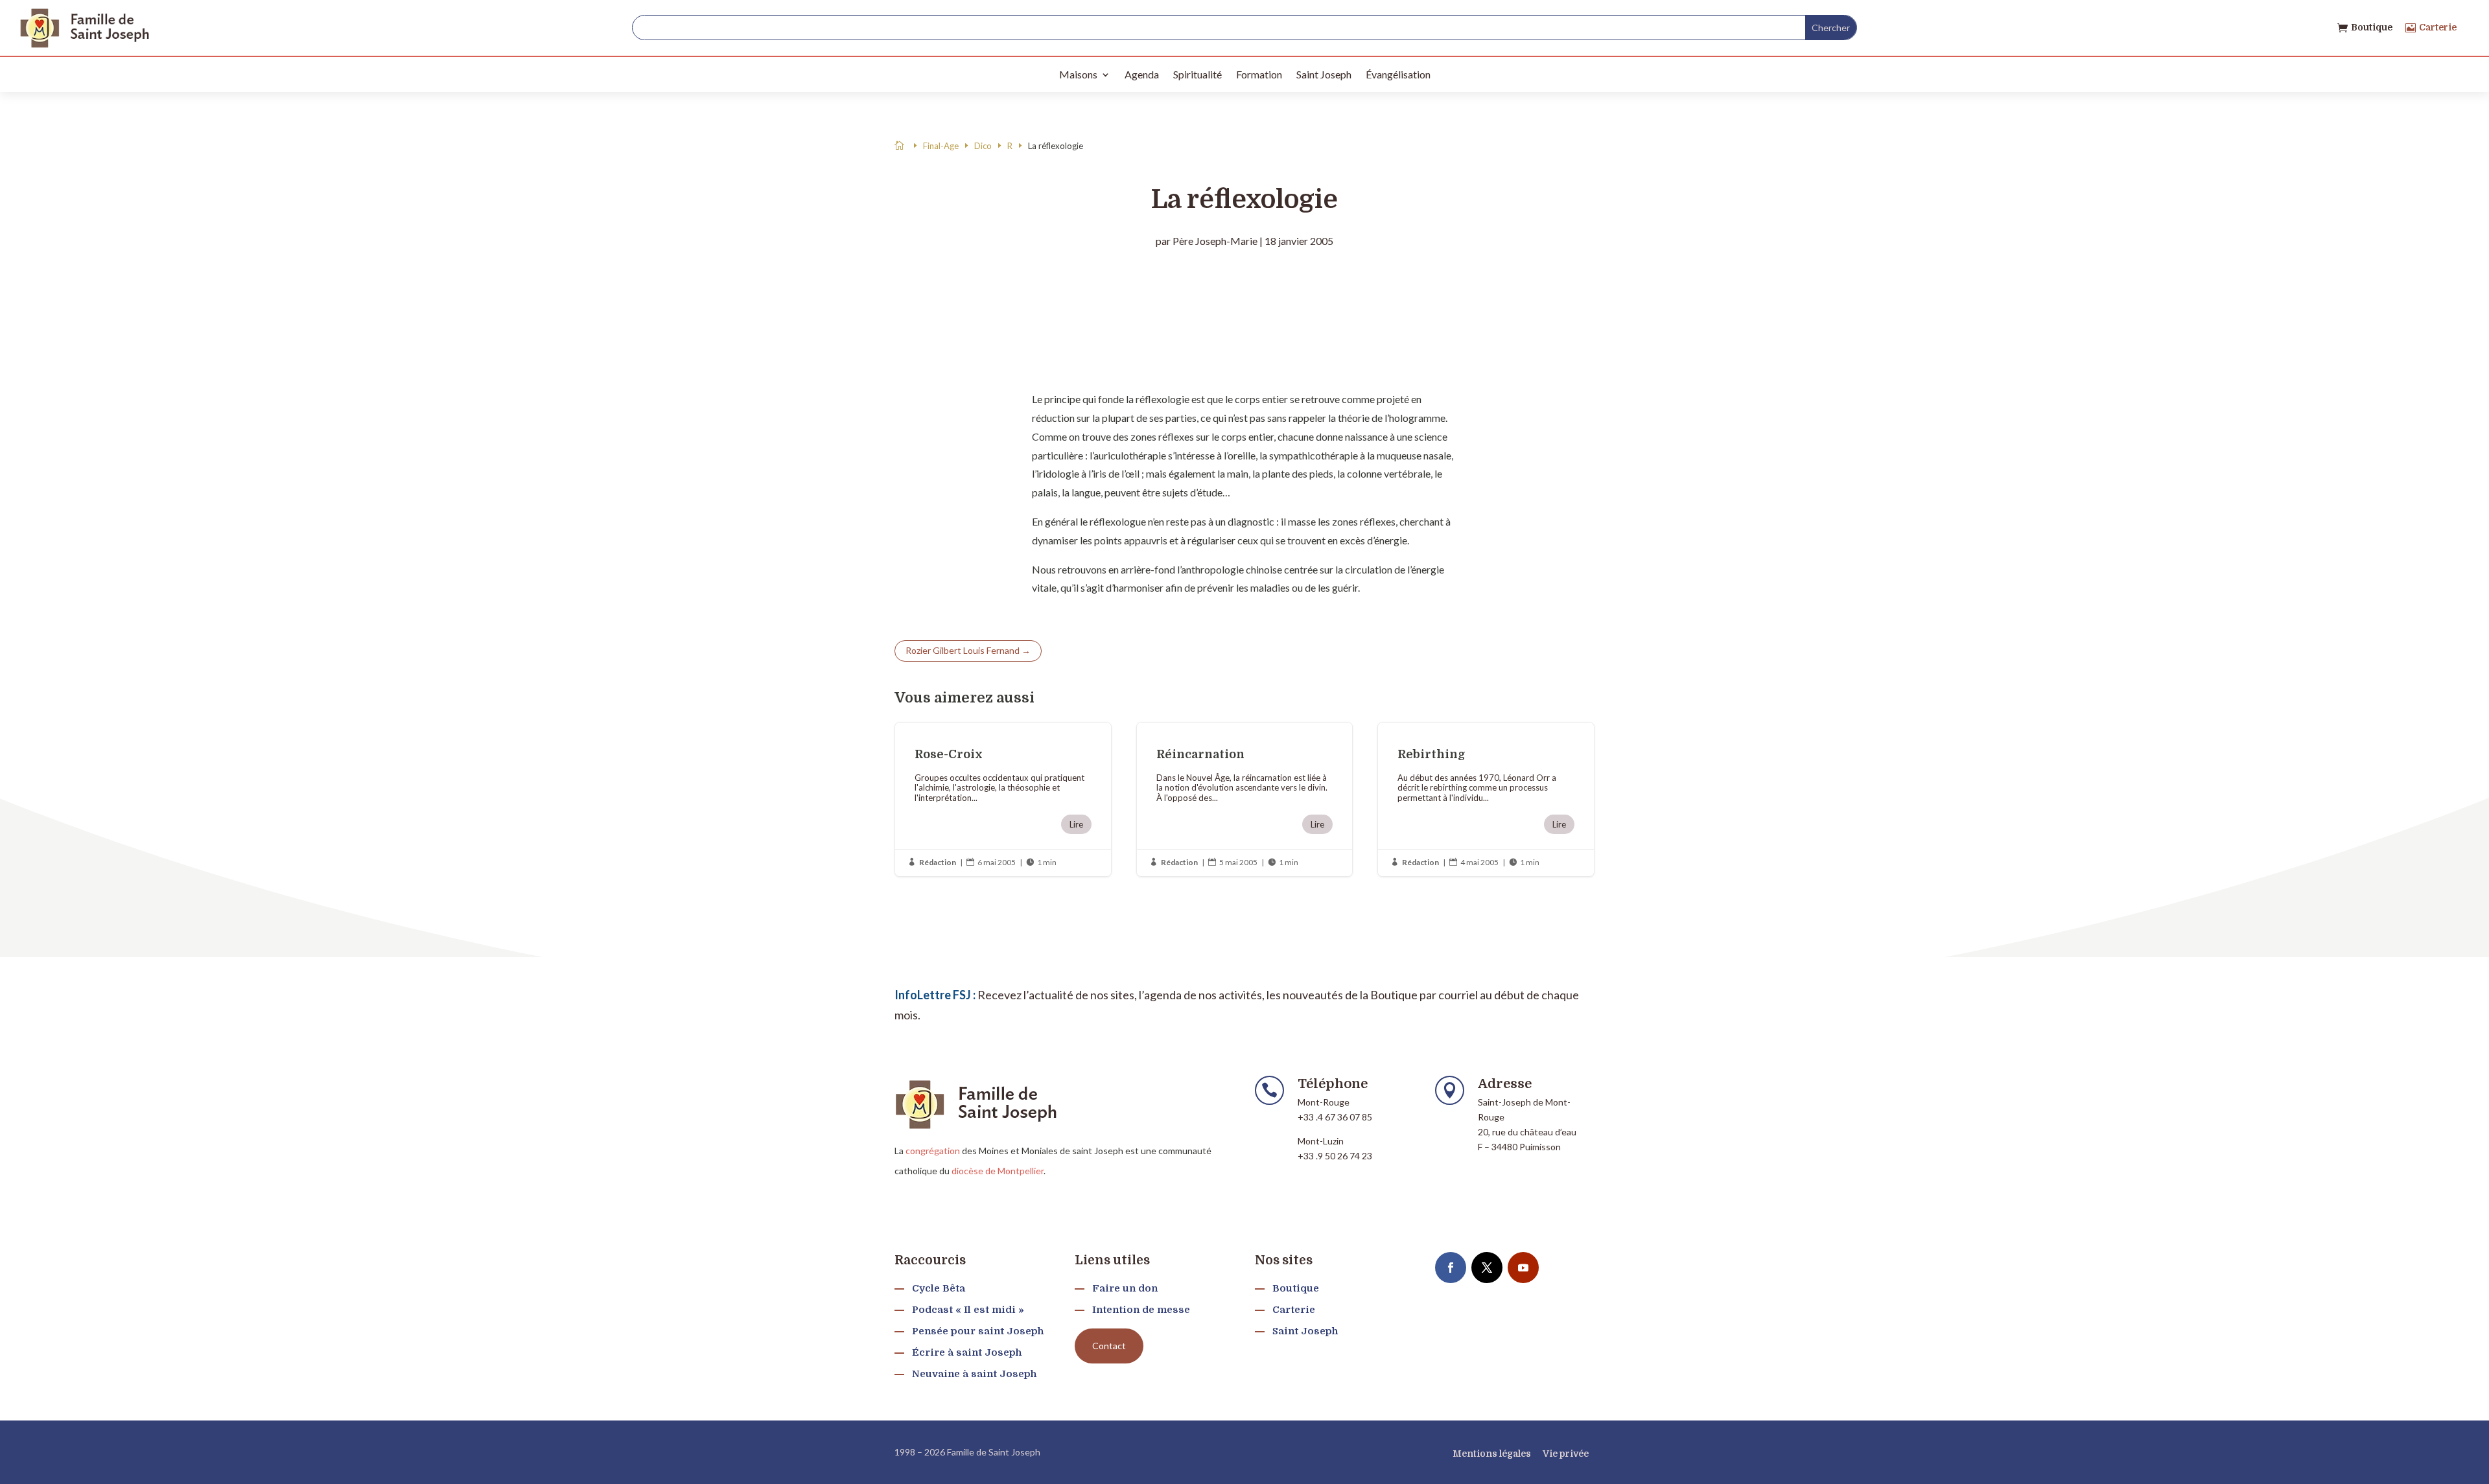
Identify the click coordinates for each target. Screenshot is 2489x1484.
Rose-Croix (1003, 799)
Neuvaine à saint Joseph (974, 1374)
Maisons (1078, 74)
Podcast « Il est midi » (968, 1310)
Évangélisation (1398, 74)
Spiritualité (1198, 74)
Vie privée (1566, 1454)
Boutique (2372, 27)
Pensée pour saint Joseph (978, 1331)
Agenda (1142, 74)
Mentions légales (1492, 1454)
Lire (1076, 824)
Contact (1109, 1346)
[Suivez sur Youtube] (1523, 1268)
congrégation (933, 1151)
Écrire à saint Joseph (967, 1352)
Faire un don (1125, 1288)
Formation (1259, 74)
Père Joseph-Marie (1215, 241)
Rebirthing (1486, 799)
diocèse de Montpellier (998, 1171)
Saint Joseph (1324, 74)
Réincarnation (1245, 799)
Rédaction (938, 862)
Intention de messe (1141, 1310)
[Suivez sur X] (1487, 1268)
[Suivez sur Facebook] (1451, 1268)
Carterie (2438, 27)
